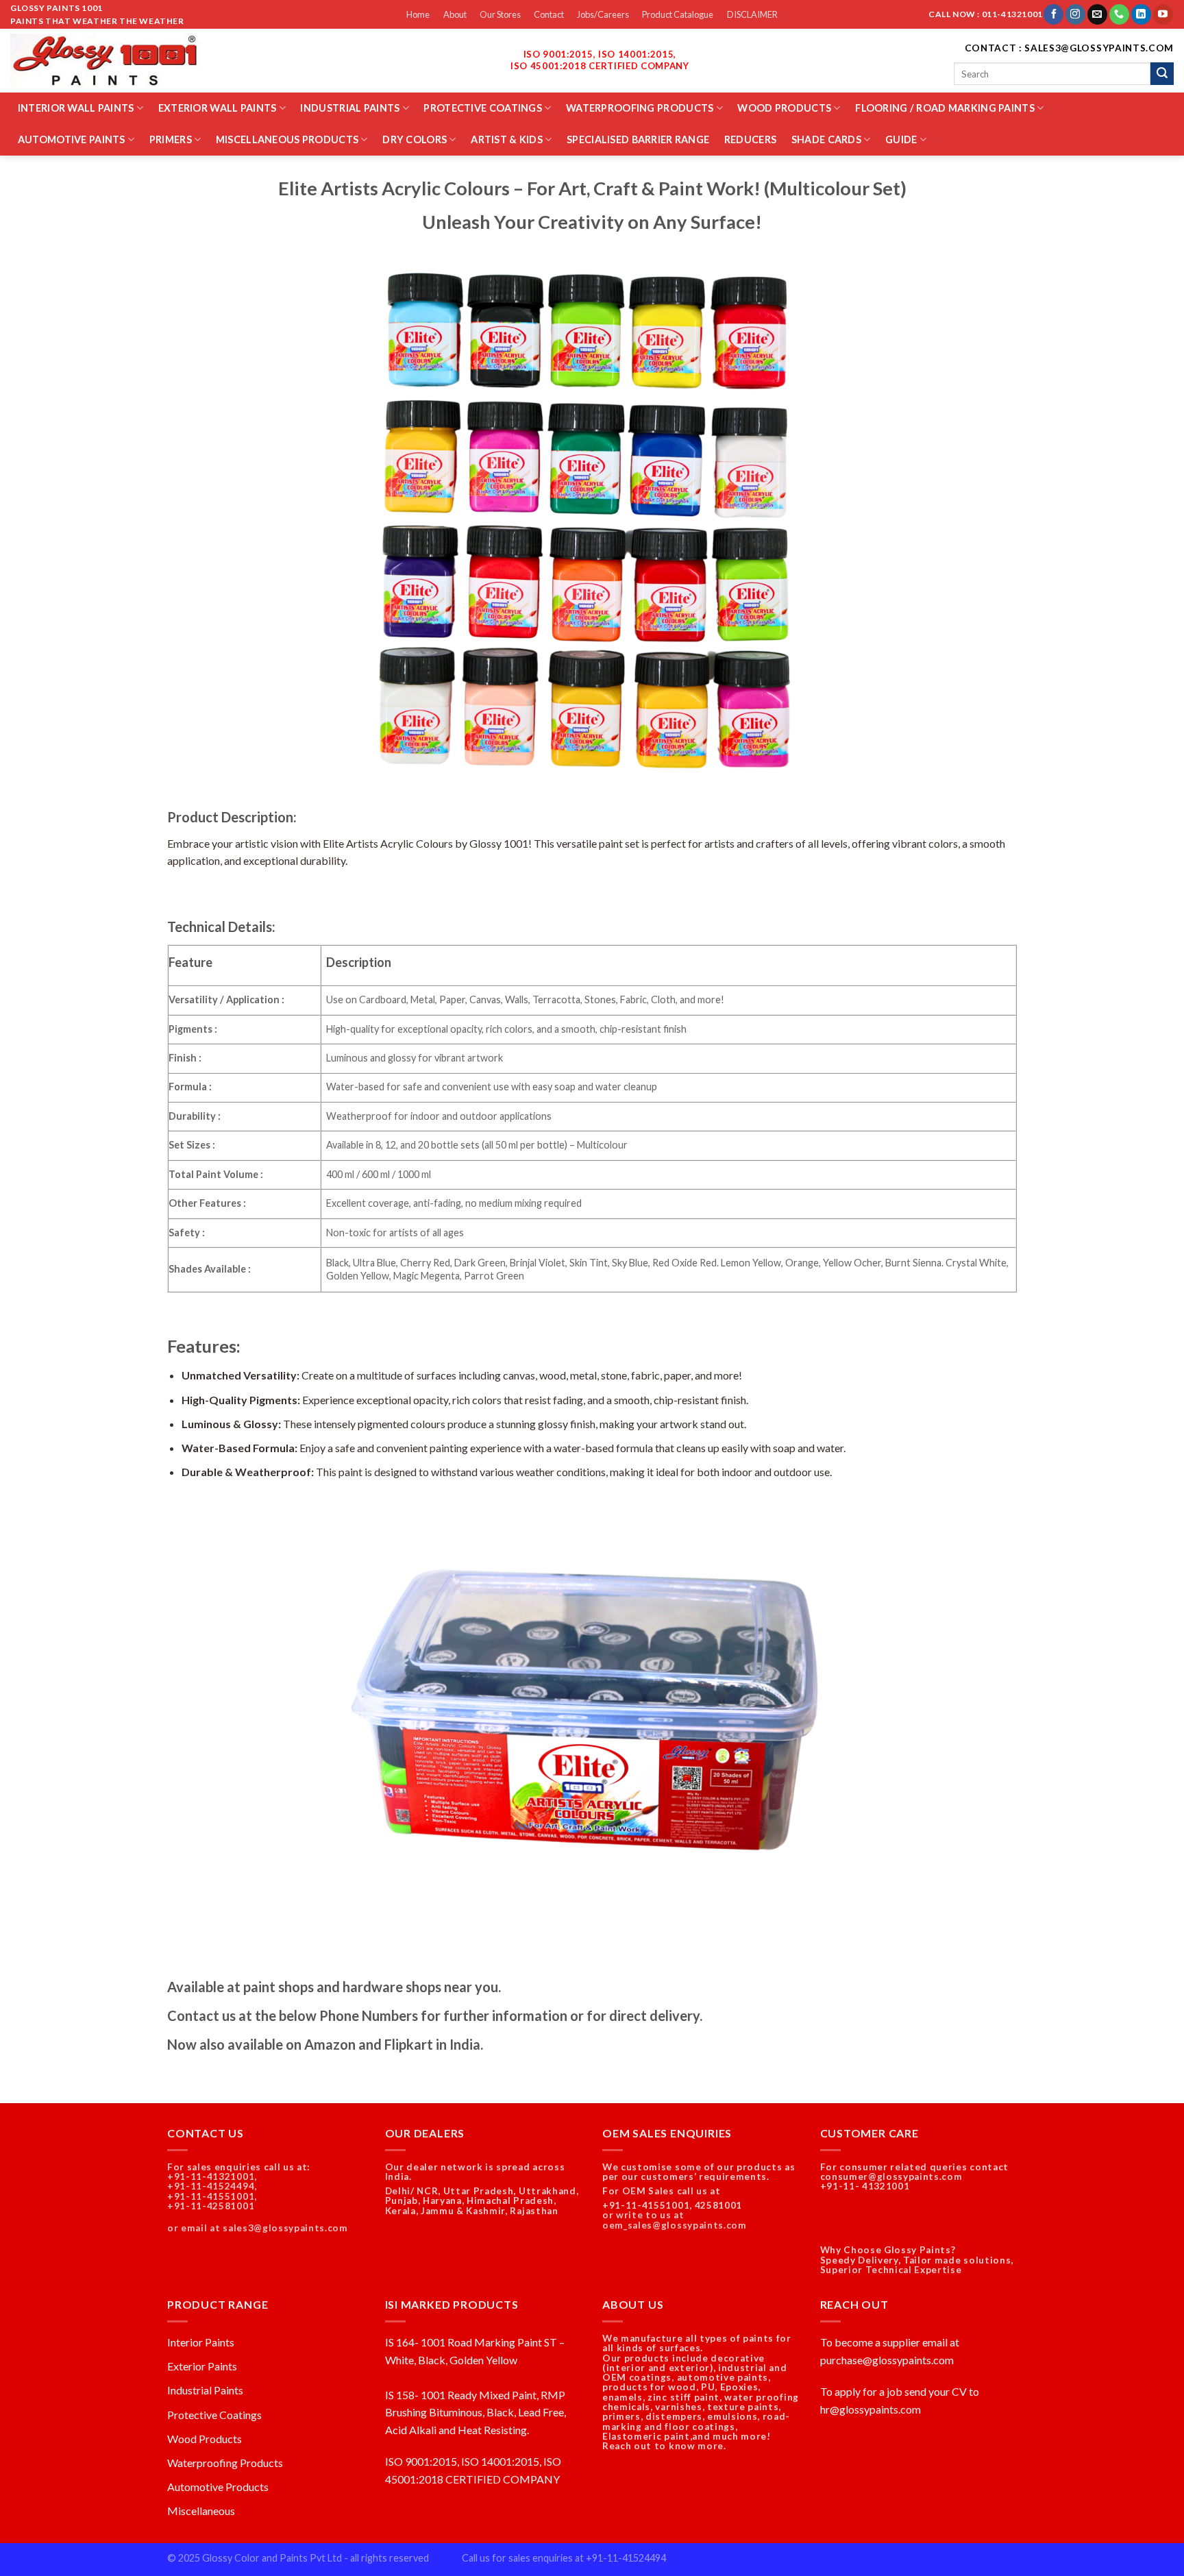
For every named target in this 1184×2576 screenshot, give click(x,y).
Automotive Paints (72, 139)
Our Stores (500, 14)
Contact (549, 14)
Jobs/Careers (603, 14)
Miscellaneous (201, 2511)
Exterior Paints (202, 2366)
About (455, 14)
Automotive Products (218, 2487)
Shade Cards (826, 139)
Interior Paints (201, 2342)
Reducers (750, 139)
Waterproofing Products (640, 108)
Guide (901, 139)
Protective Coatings (482, 108)
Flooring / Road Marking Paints (945, 108)
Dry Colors (415, 139)
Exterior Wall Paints (218, 108)
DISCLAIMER (752, 14)
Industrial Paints (350, 108)
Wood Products (784, 108)
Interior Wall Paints (76, 108)
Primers (171, 139)
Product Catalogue (678, 14)
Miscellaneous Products (287, 139)
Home (418, 14)
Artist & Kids (507, 139)
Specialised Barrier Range (638, 139)
